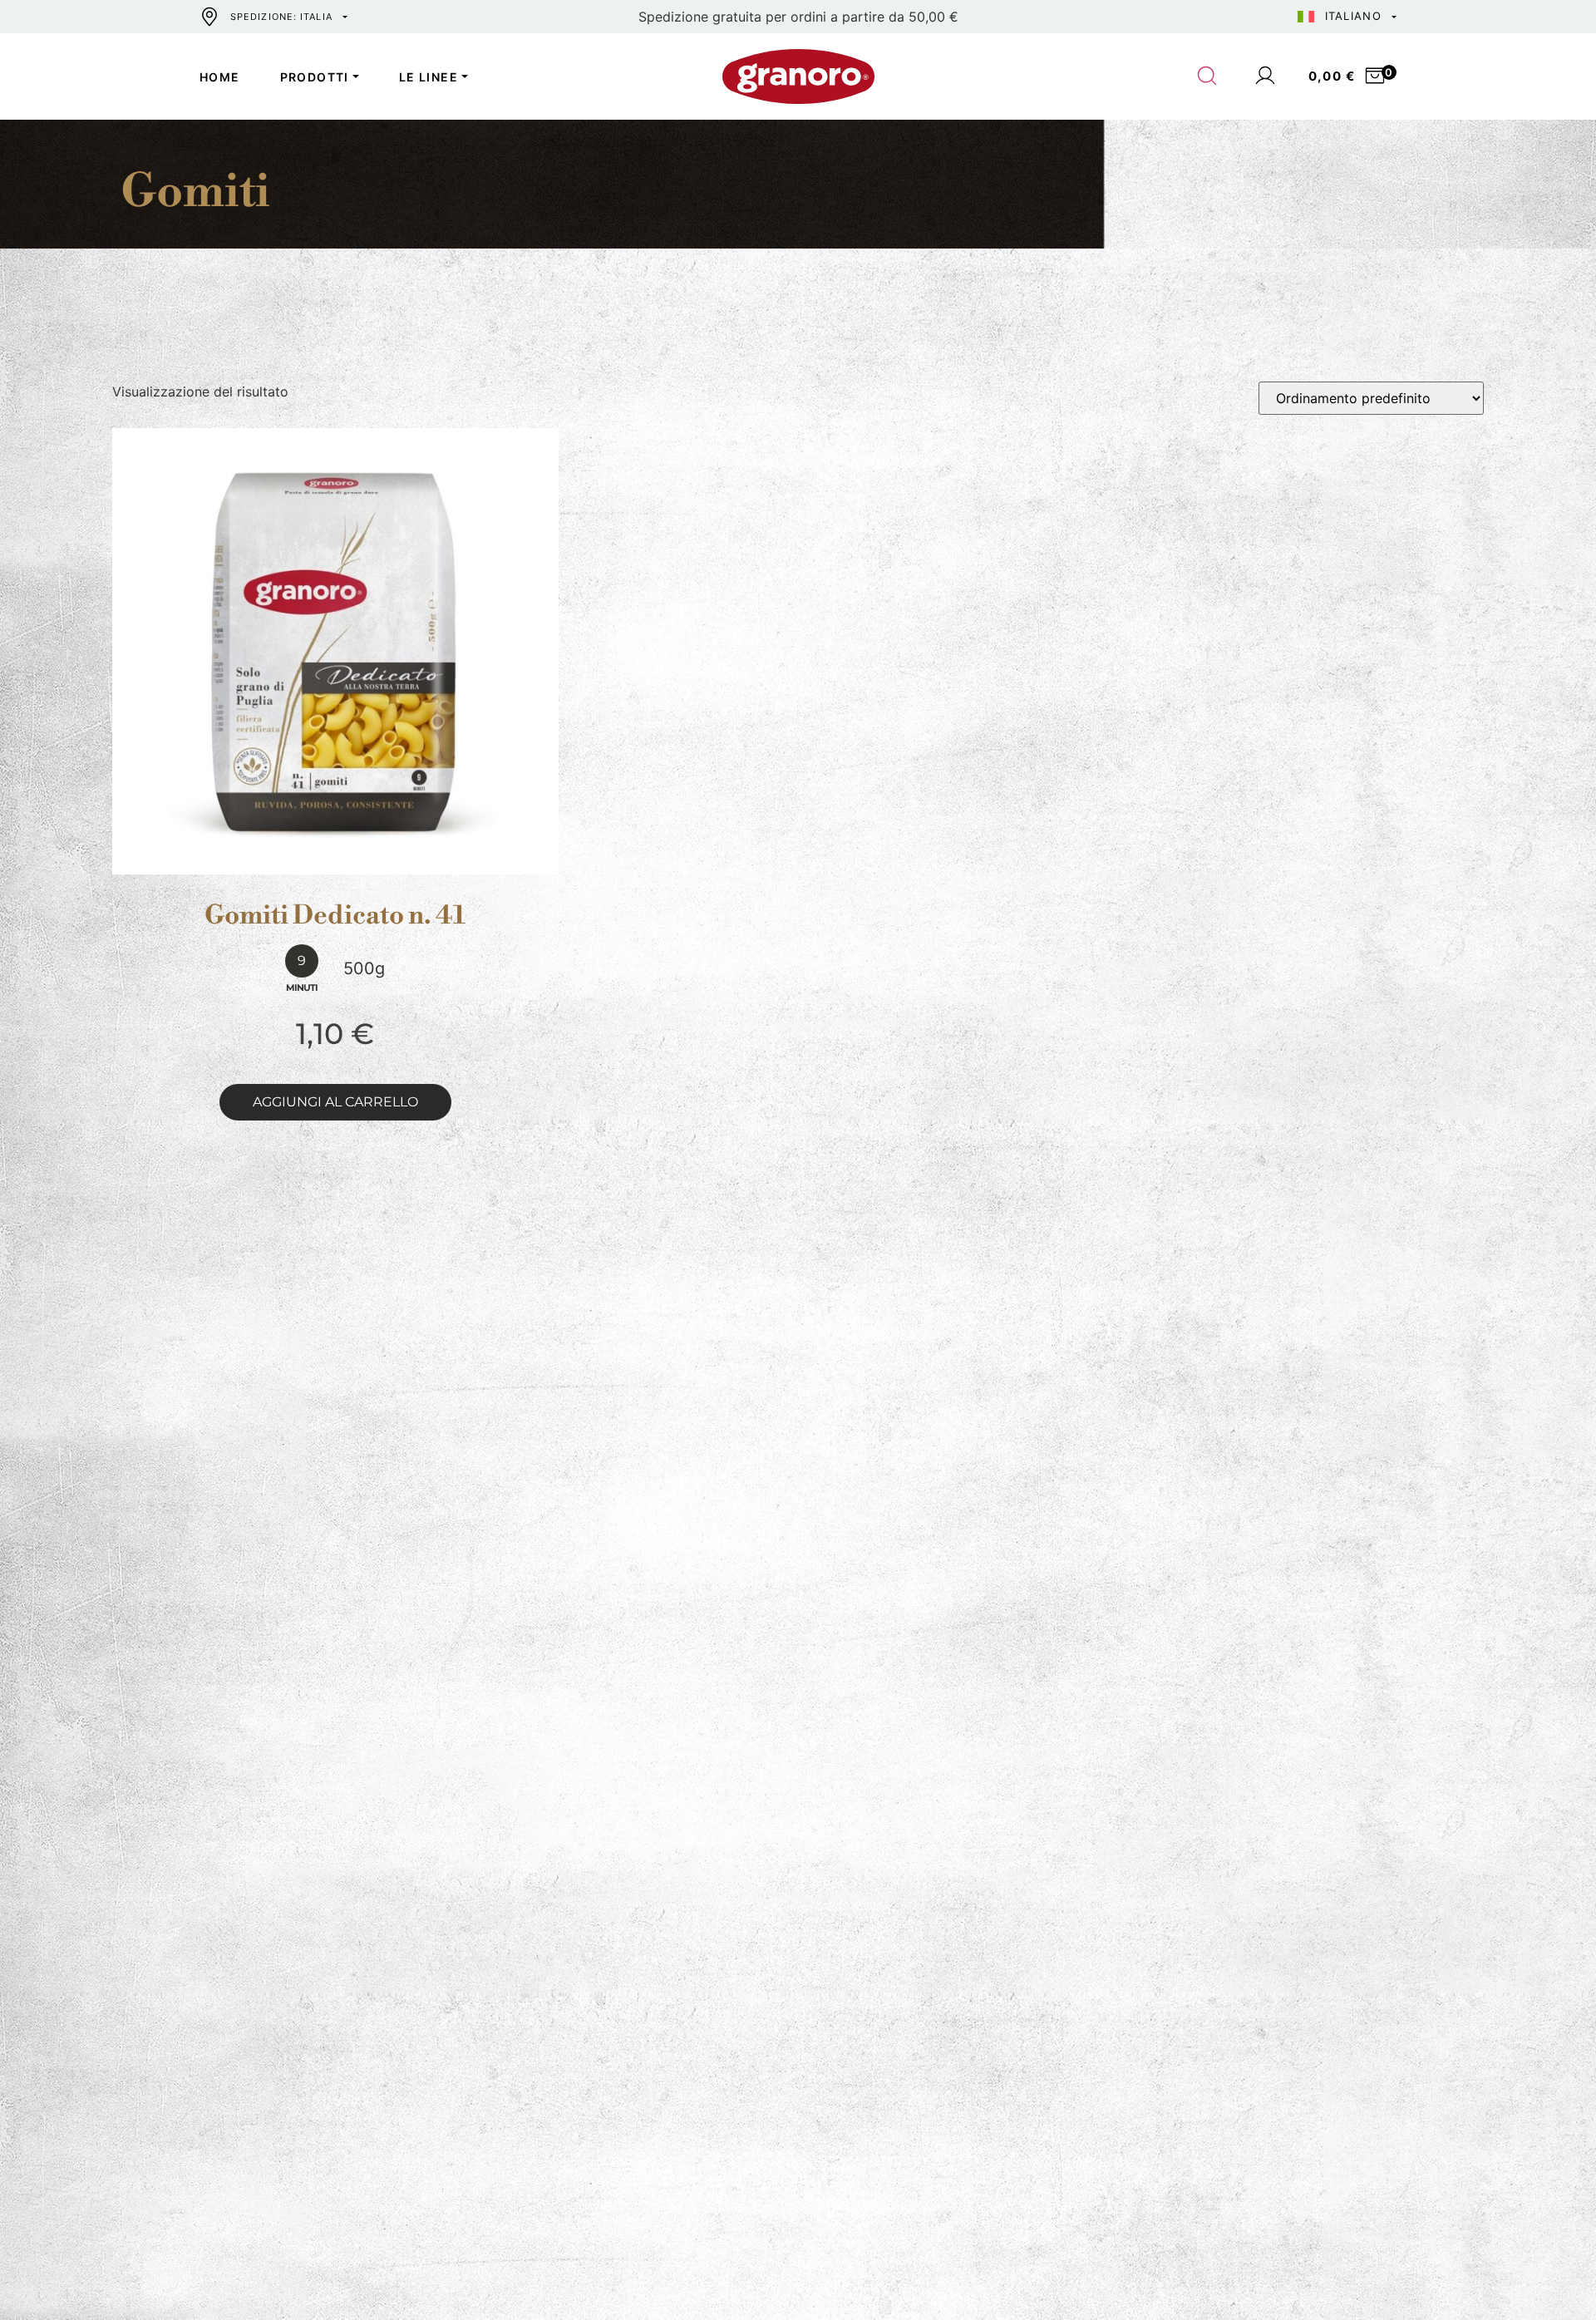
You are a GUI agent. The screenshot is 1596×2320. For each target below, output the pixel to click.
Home (220, 77)
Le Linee (429, 77)
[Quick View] (355, 861)
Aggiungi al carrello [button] (335, 1102)
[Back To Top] (1551, 2275)
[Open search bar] (1208, 76)
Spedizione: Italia (281, 17)
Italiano (1353, 16)
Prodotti (315, 77)
